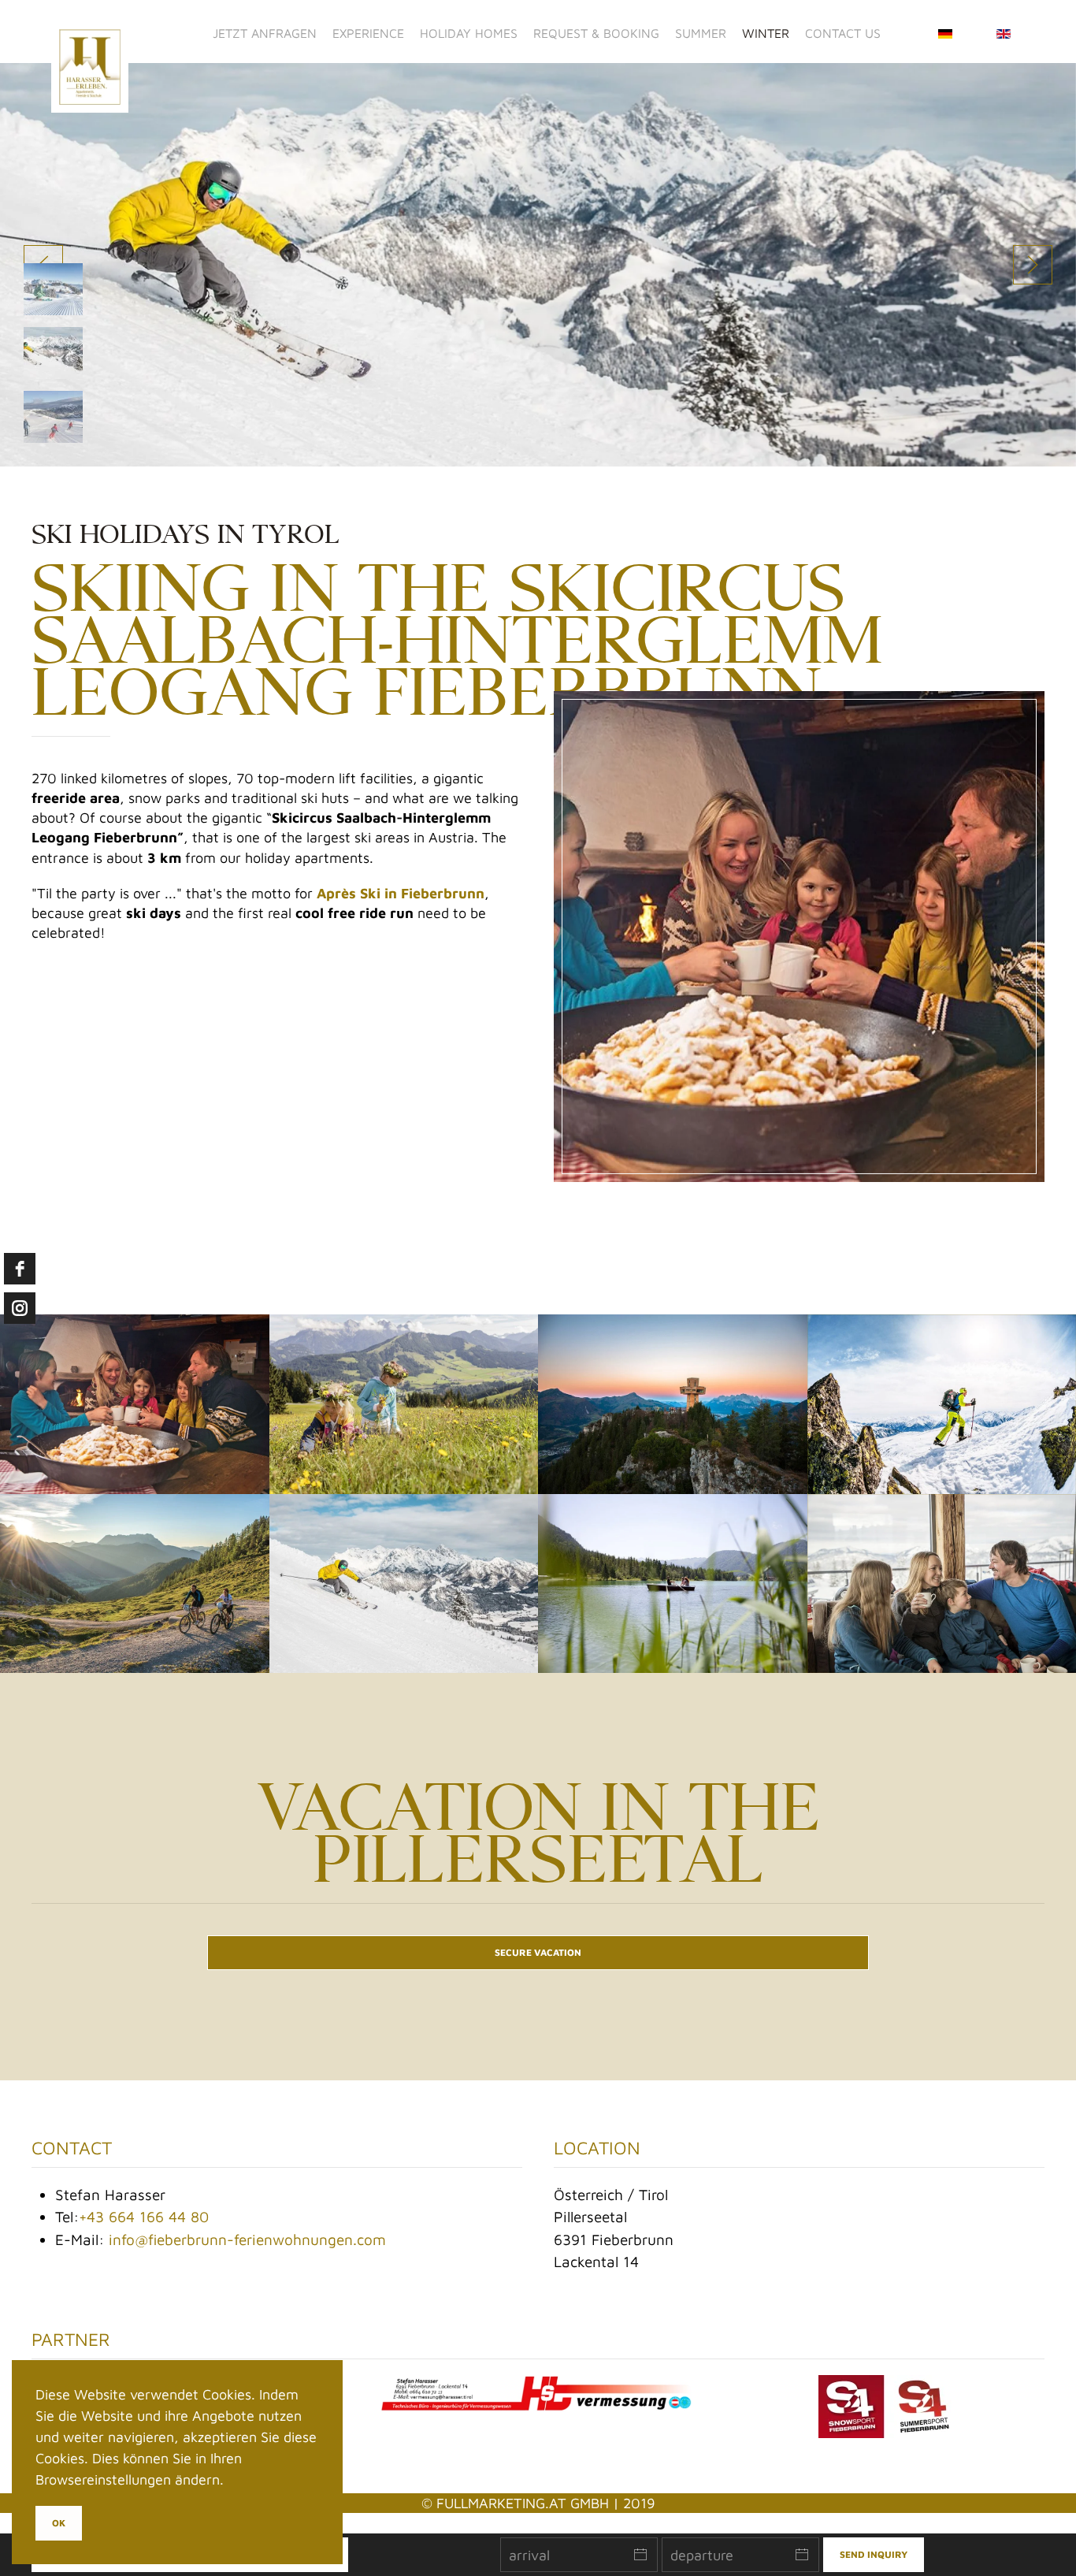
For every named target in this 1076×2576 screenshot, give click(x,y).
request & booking (596, 33)
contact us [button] (843, 33)
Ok (59, 2523)
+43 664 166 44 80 (144, 2217)
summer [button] (701, 33)
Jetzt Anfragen (265, 33)
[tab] (53, 289)
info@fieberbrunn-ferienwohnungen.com (247, 2240)
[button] (1033, 265)
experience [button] (368, 33)
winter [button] (766, 33)
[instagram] (20, 1308)
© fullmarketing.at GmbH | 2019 (538, 2503)
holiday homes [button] (469, 33)
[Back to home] (92, 33)
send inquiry (874, 2554)
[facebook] (20, 1269)
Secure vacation (538, 1952)
